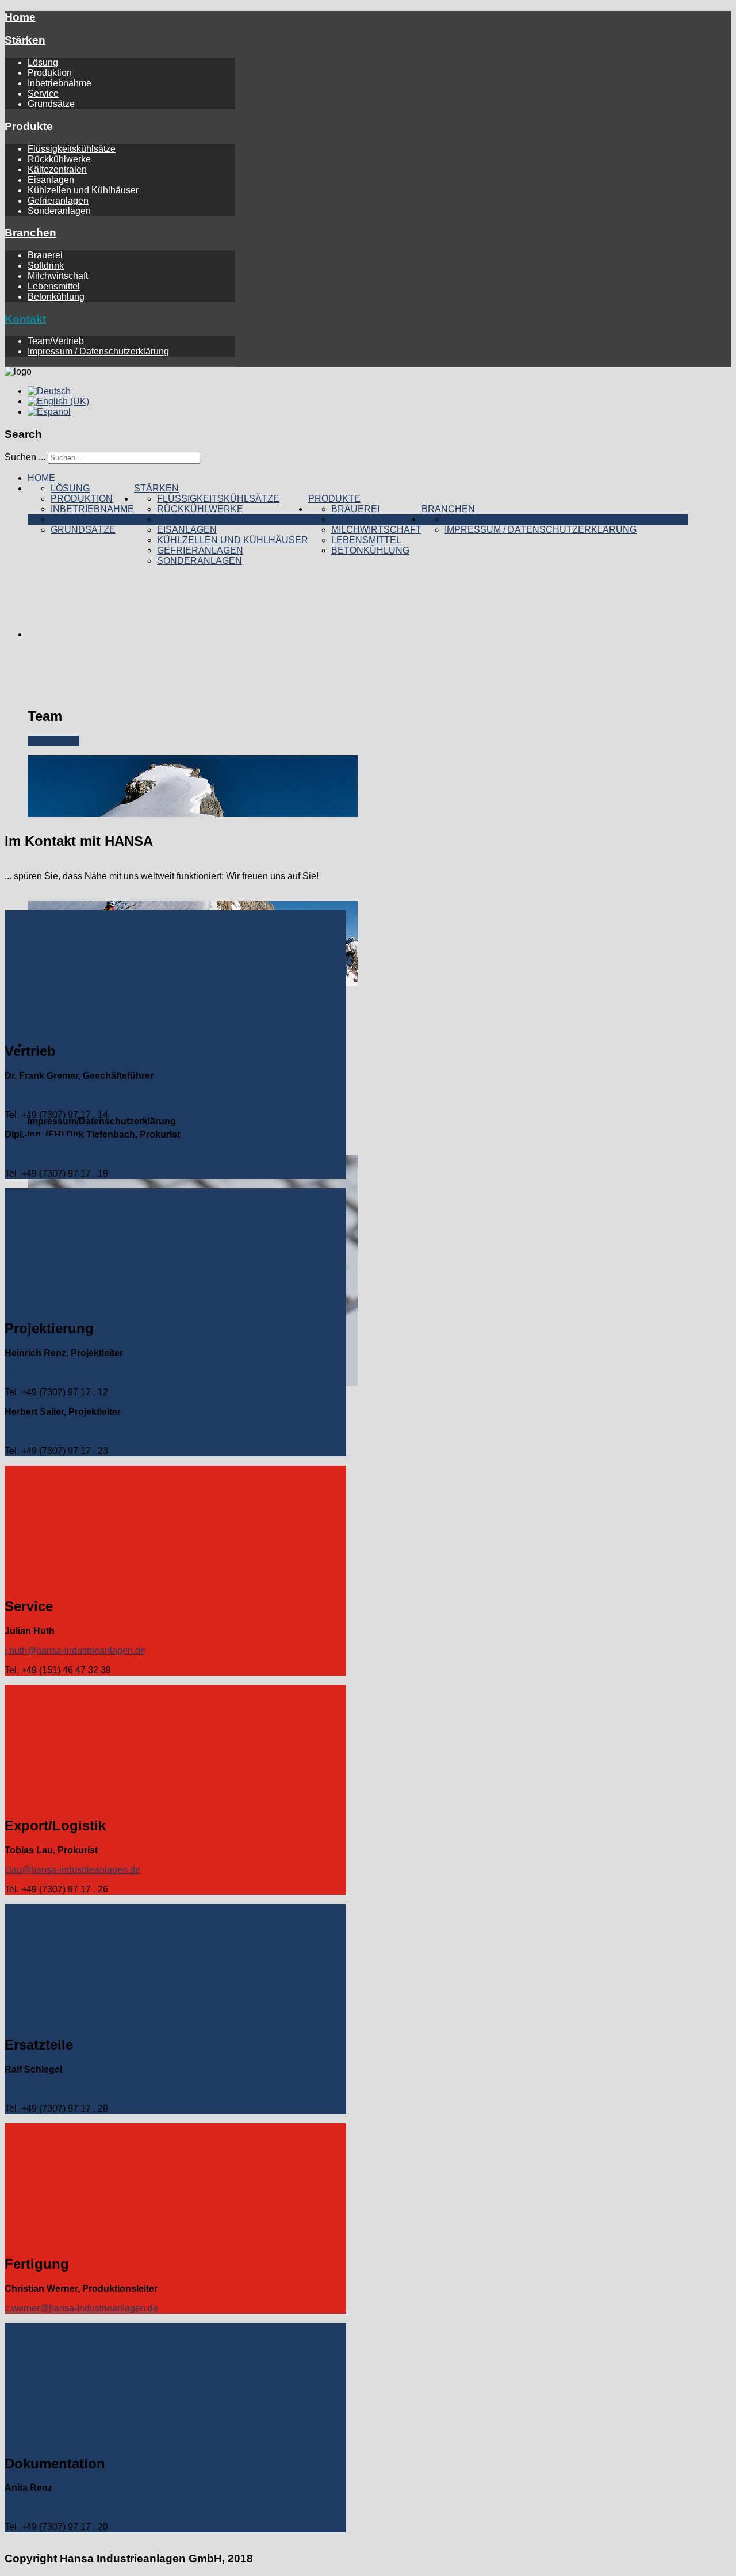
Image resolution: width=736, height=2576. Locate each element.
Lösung (43, 62)
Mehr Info (53, 741)
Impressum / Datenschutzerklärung (98, 351)
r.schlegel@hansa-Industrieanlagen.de (83, 2089)
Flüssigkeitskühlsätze (72, 149)
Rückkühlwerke (59, 159)
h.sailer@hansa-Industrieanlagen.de (79, 1431)
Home (20, 17)
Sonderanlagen (59, 211)
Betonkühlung (56, 297)
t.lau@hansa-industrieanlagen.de (72, 1870)
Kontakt (25, 319)
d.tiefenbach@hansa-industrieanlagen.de (89, 1154)
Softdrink (46, 266)
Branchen (30, 233)
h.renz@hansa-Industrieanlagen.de (76, 1373)
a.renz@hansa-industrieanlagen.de (76, 2507)
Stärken (25, 40)
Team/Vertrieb (56, 341)
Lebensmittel (54, 286)
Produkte (29, 126)
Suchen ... (25, 457)
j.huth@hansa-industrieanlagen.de (75, 1650)
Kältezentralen (57, 169)
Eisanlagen (51, 180)
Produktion (50, 73)
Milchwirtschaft (58, 276)
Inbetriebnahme (60, 83)
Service (43, 94)
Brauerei (45, 255)
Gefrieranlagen (58, 201)
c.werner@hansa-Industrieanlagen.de (81, 2308)
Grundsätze (51, 104)
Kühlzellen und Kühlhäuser (83, 190)
